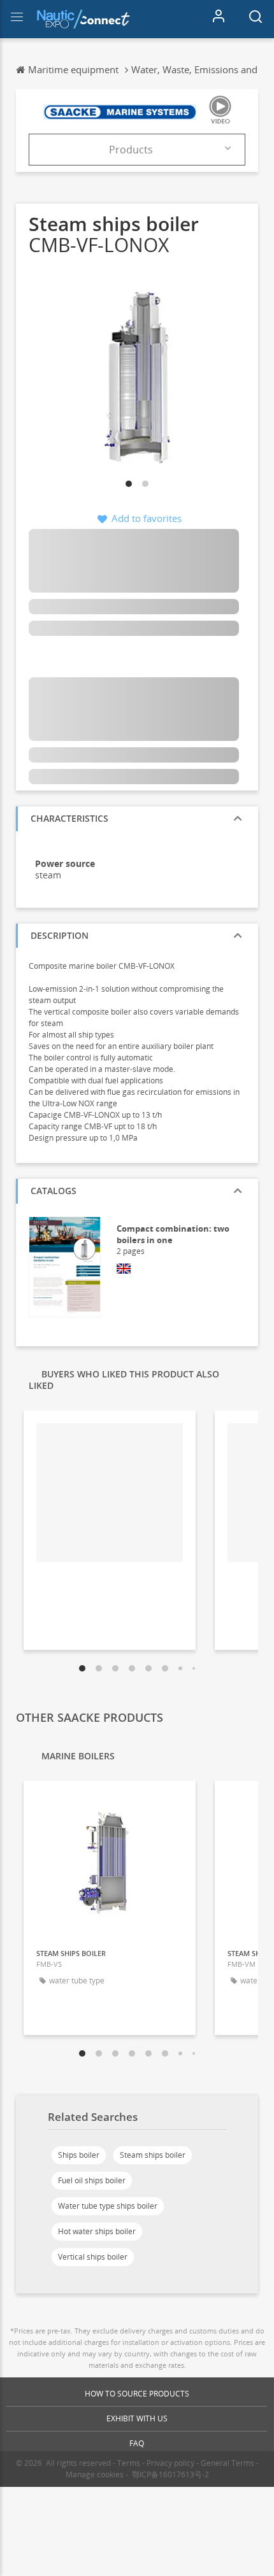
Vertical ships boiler (93, 2257)
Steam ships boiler (153, 2155)
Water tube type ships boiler (108, 2206)
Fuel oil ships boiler (92, 2180)
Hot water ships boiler (97, 2231)
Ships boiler (79, 2155)
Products (131, 150)
